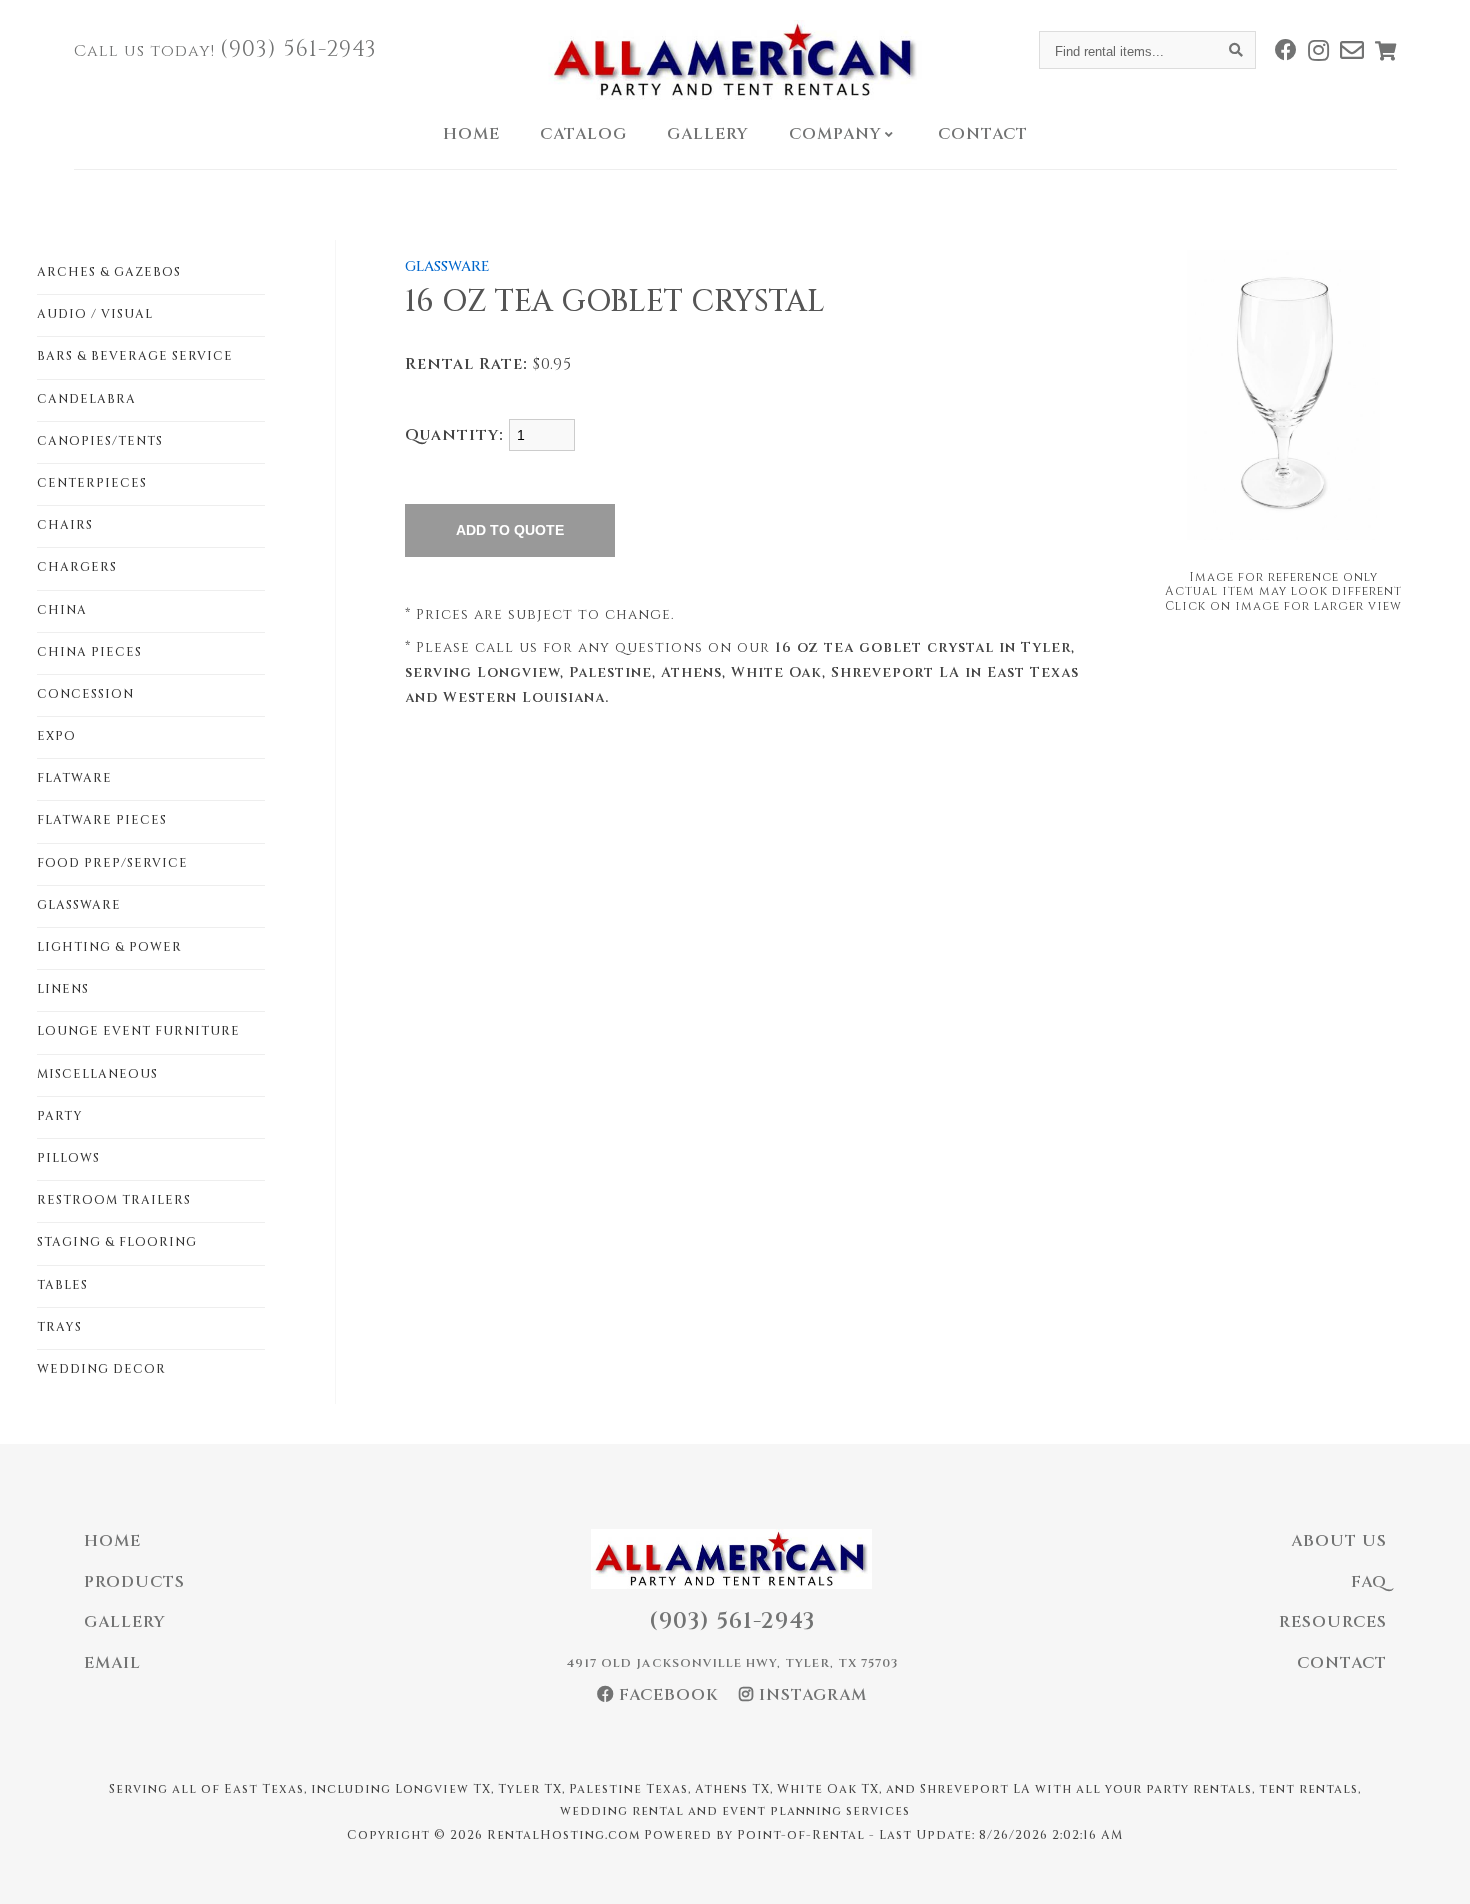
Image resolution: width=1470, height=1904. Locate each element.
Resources (1333, 1622)
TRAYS (59, 1327)
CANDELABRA (86, 399)
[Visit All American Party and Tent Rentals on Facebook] (1286, 50)
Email (112, 1663)
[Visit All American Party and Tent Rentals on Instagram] (1319, 50)
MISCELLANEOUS (97, 1074)
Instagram (810, 1695)
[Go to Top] (1432, 1868)
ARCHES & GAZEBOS (109, 272)
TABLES (62, 1285)
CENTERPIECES (92, 483)
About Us (1339, 1541)
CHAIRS (65, 525)
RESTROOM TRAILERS (114, 1200)
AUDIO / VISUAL (95, 314)
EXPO (56, 736)
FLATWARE (74, 778)
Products (134, 1582)
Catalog (583, 134)
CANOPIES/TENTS (100, 441)
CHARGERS (77, 567)
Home (471, 134)
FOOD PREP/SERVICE (112, 863)
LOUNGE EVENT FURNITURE (138, 1031)
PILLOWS (68, 1158)
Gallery (708, 134)
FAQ (1369, 1582)
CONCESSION (85, 694)
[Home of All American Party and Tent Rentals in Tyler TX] (735, 60)
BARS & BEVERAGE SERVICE (135, 356)
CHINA (62, 610)
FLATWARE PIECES (102, 820)
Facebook (666, 1695)
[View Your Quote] (1386, 50)
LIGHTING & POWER (109, 947)
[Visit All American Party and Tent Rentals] (1352, 50)
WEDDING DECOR (101, 1369)
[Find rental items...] (1237, 50)
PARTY (60, 1116)
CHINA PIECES (89, 652)
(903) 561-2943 (298, 49)
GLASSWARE (79, 905)
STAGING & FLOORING (117, 1242)
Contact (983, 134)
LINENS (63, 989)
